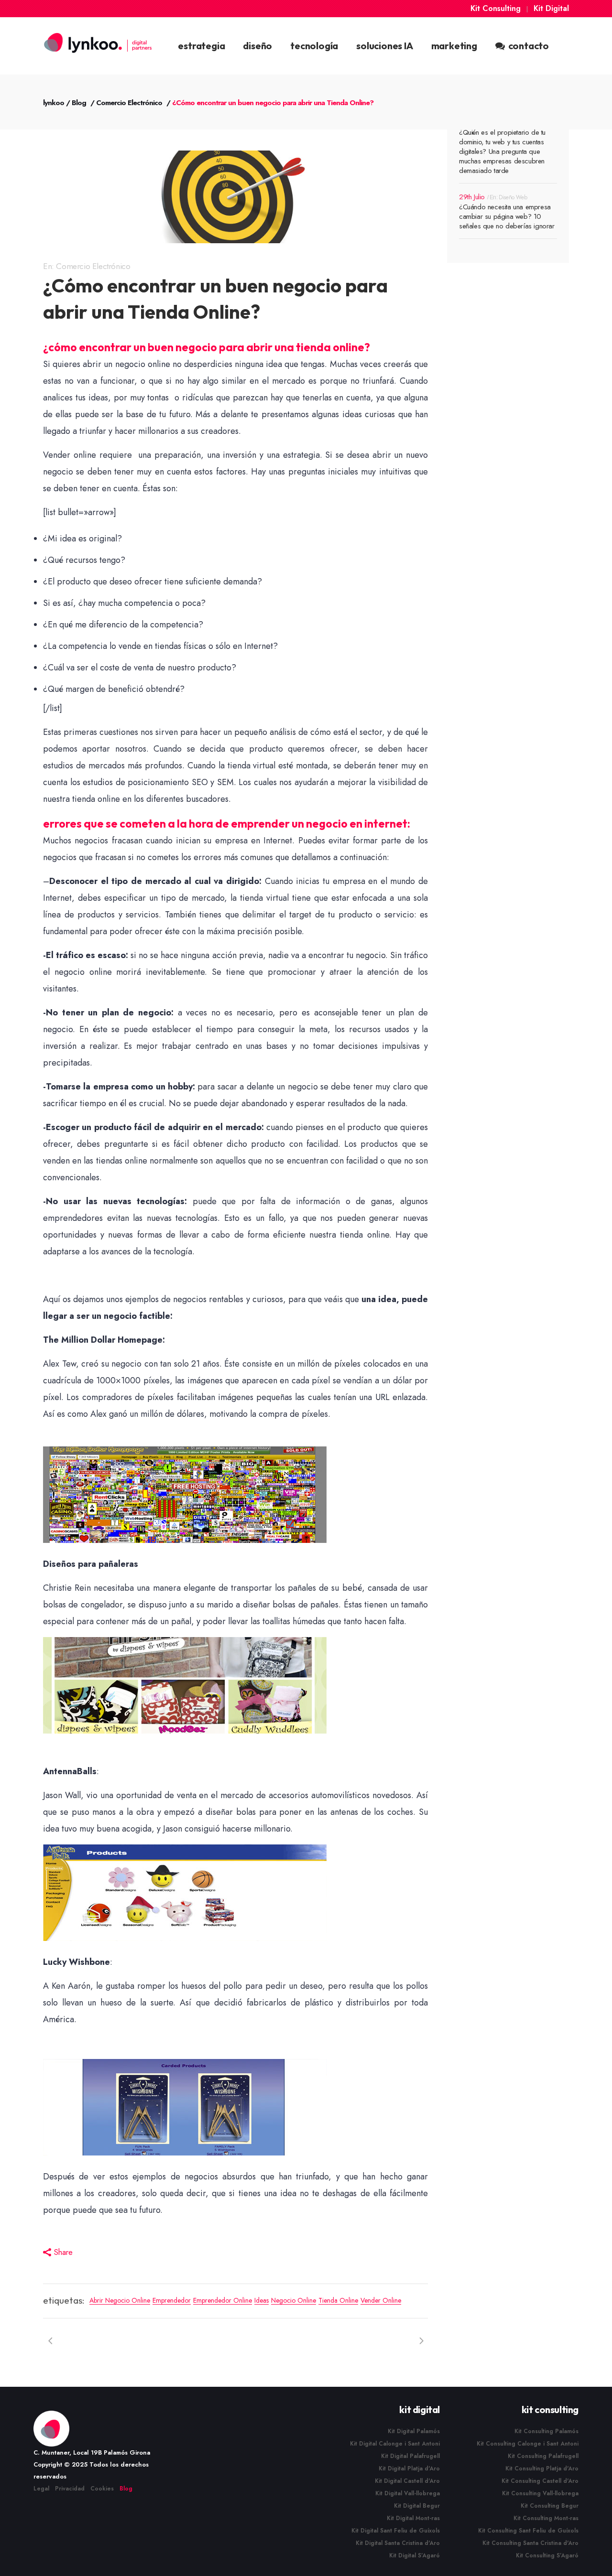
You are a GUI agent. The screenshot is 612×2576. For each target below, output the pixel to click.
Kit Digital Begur (417, 2506)
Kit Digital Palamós (414, 2431)
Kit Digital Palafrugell (410, 2456)
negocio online (294, 2300)
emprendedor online (223, 2300)
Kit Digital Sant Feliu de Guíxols (396, 2531)
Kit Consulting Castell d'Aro (540, 2481)
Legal (41, 2489)
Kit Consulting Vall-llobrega (540, 2493)
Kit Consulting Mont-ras (546, 2518)
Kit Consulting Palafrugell (543, 2456)
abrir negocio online (120, 2300)
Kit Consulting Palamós (546, 2431)
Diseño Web (513, 197)
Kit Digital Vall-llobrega (408, 2493)
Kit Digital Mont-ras (413, 2518)
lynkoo (54, 103)
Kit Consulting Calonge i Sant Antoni (528, 2444)
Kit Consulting (496, 8)
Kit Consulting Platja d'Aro (542, 2468)
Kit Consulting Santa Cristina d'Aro (530, 2543)
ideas (262, 2300)
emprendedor (172, 2300)
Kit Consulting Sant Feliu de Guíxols (528, 2531)
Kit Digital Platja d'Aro (409, 2468)
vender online (381, 2300)
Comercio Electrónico (129, 103)
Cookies (102, 2489)
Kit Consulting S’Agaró (547, 2555)
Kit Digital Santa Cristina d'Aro (398, 2543)
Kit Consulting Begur (550, 2506)
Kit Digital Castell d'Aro (407, 2481)
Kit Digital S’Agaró (415, 2555)
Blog (79, 103)
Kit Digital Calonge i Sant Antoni (395, 2444)
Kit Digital (551, 8)
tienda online (338, 2300)
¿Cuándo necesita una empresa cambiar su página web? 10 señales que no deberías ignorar (507, 216)
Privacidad (70, 2489)
